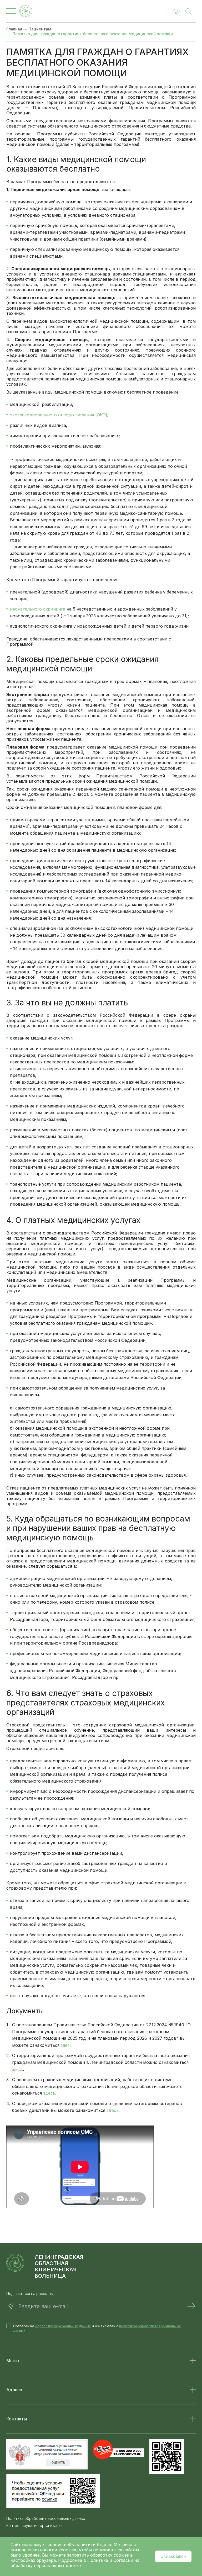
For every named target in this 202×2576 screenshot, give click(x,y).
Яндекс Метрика (115, 2545)
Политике (98, 2560)
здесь (66, 2045)
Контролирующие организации (34, 2526)
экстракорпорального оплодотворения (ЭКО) (59, 415)
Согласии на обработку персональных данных (75, 2563)
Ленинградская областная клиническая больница (59, 2266)
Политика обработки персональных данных (46, 2519)
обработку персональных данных (63, 2326)
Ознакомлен (173, 2556)
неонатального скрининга (38, 609)
